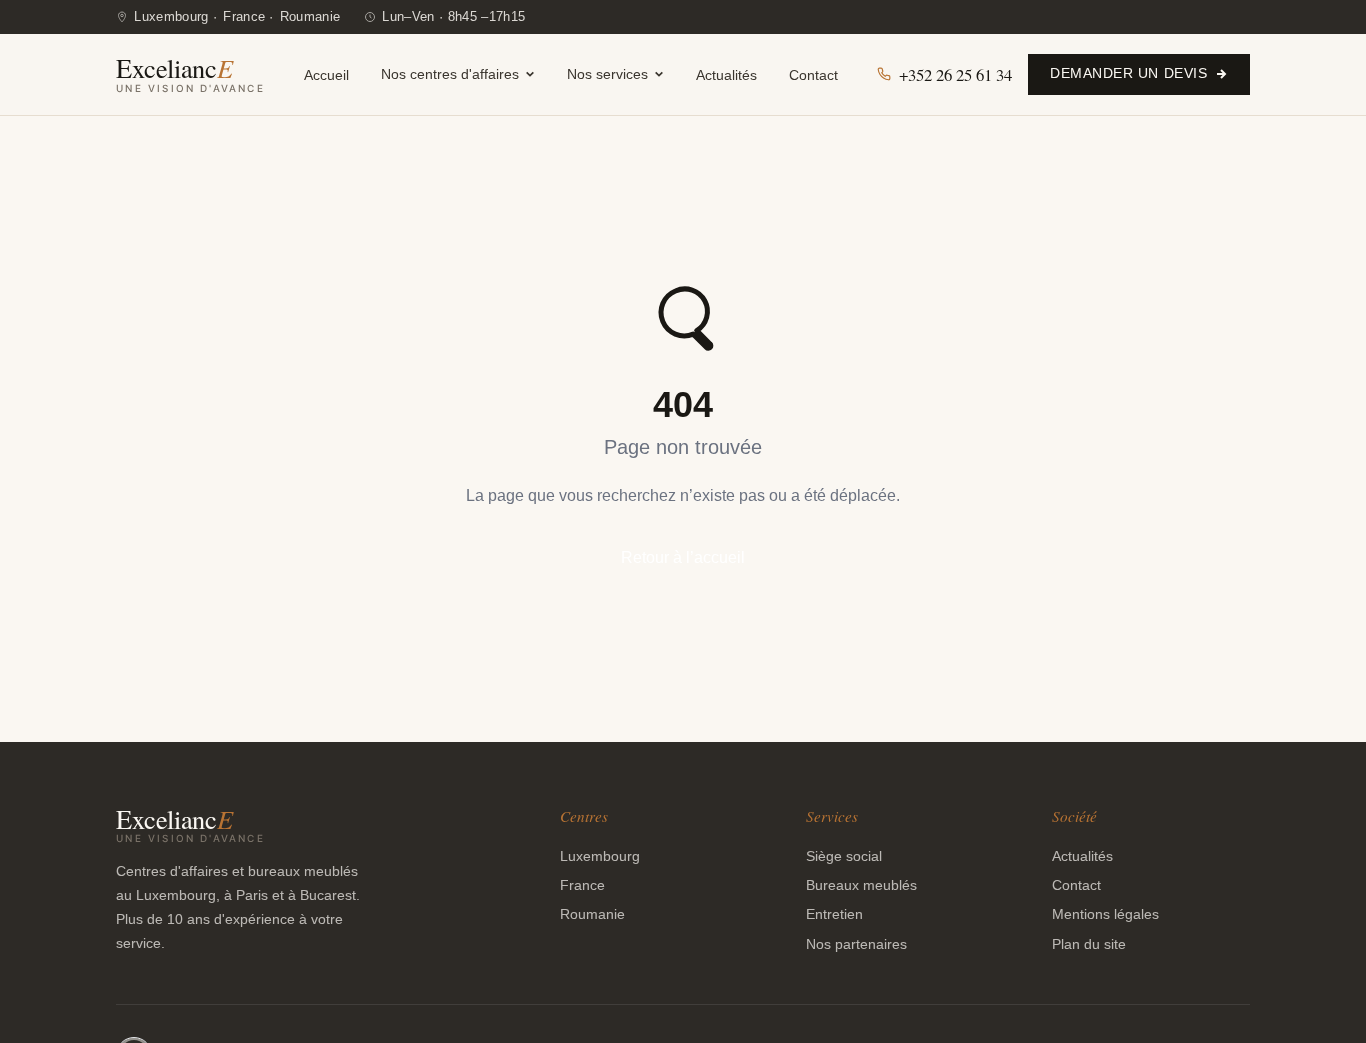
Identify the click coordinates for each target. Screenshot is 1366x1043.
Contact (813, 74)
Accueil (326, 74)
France (582, 885)
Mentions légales (1105, 914)
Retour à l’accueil (683, 557)
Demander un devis (1128, 73)
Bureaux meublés (861, 885)
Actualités (726, 74)
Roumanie (310, 16)
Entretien (834, 914)
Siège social (844, 856)
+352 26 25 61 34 (955, 74)
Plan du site (1089, 944)
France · (248, 16)
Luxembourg (600, 856)
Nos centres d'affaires (450, 74)
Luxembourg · (175, 16)
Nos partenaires (856, 944)
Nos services (607, 74)
